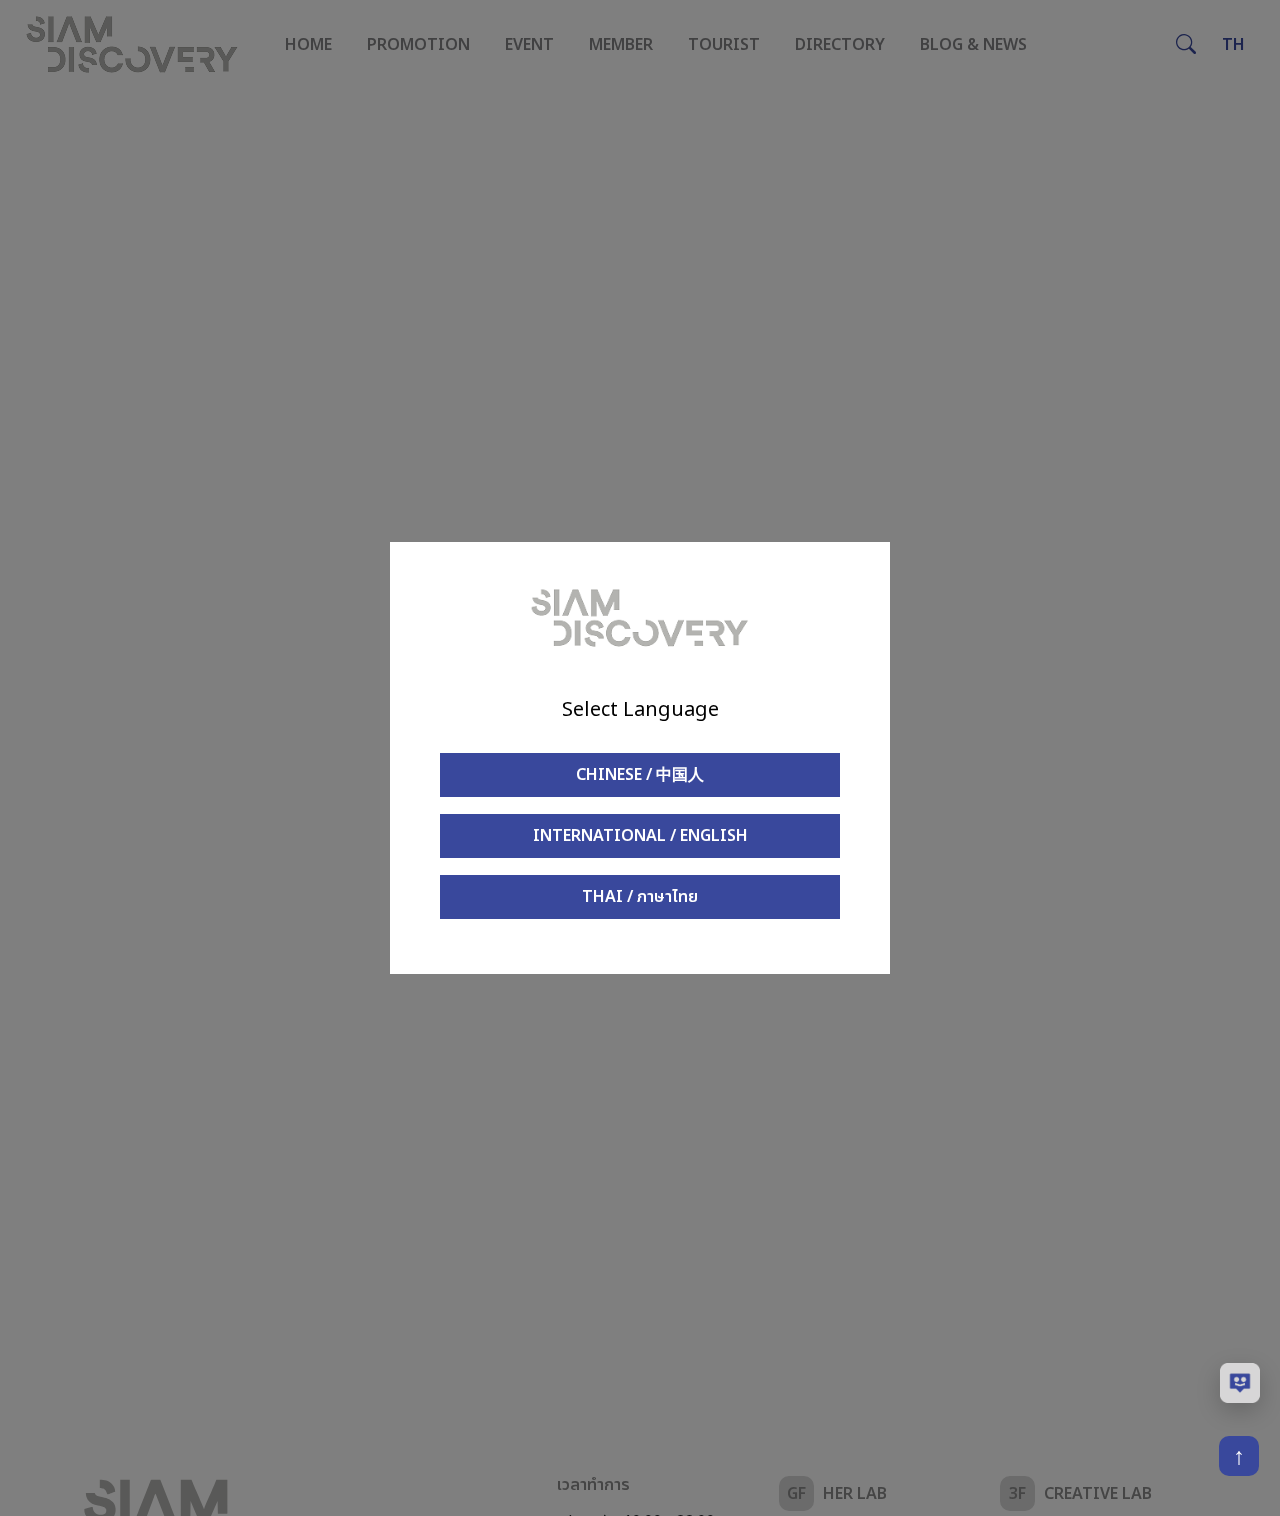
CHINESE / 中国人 (640, 775)
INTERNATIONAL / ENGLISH (640, 836)
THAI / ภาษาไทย (640, 897)
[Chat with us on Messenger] (1240, 1383)
